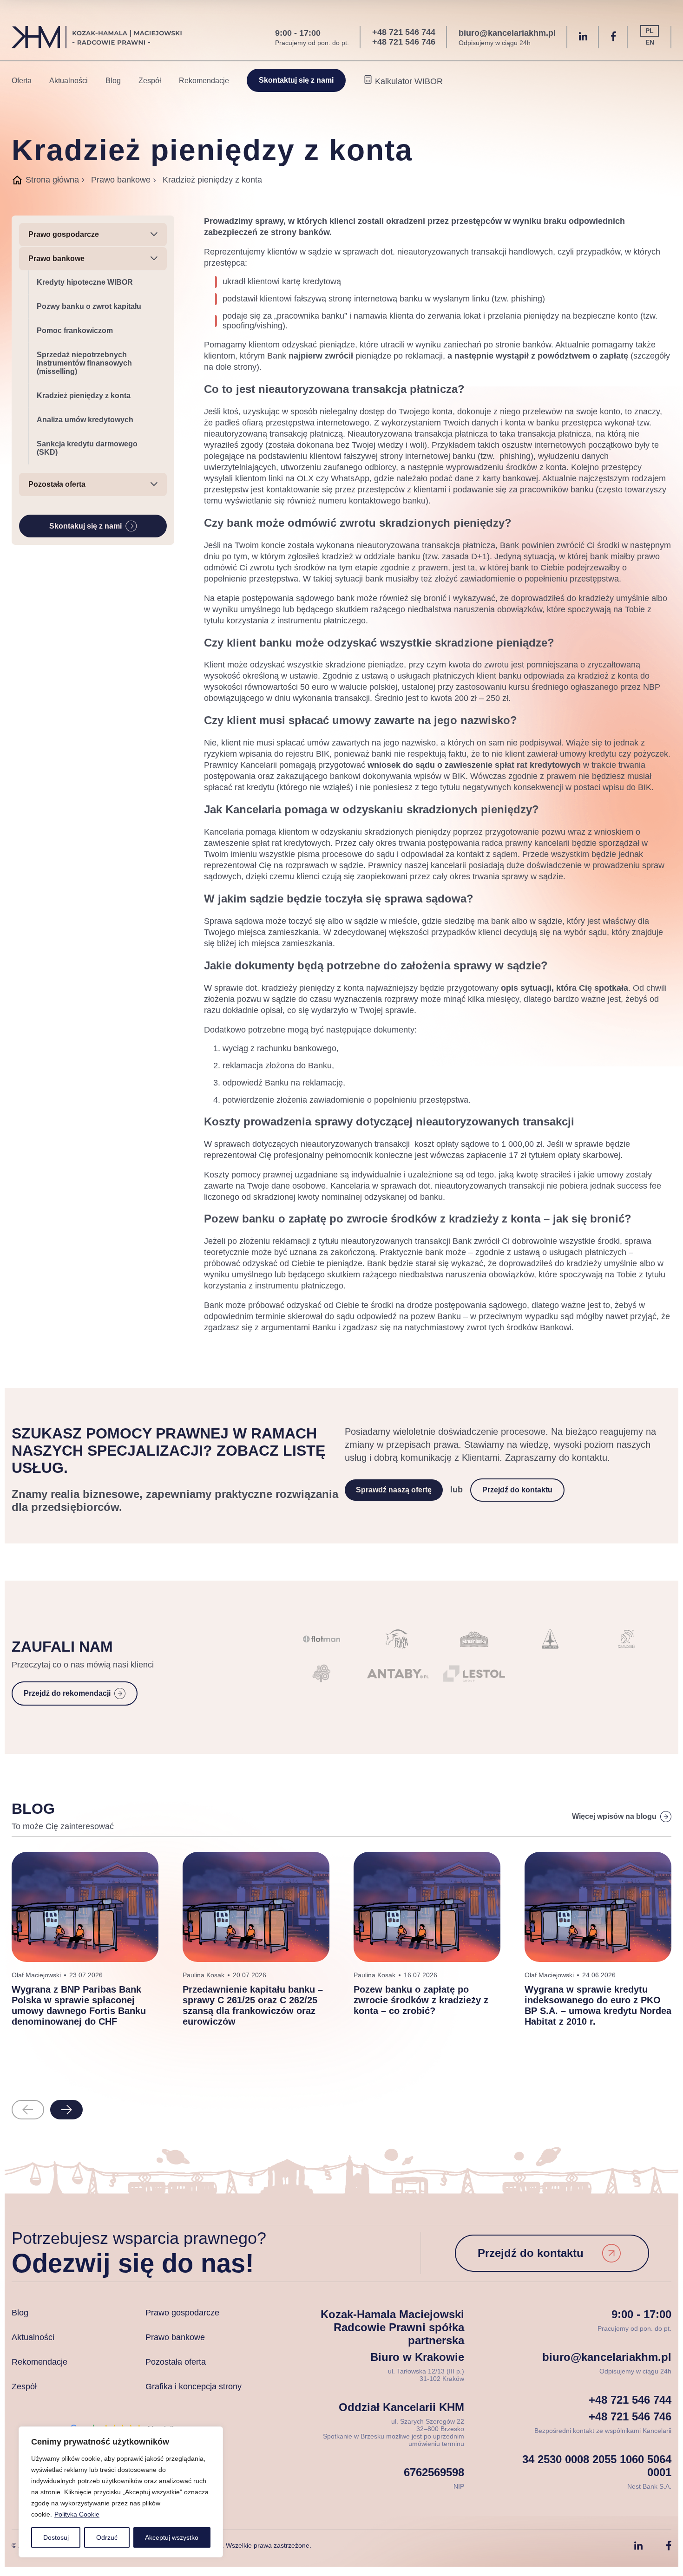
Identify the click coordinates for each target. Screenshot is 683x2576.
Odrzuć (107, 2537)
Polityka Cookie (77, 2514)
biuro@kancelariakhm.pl (507, 33)
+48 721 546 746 (404, 42)
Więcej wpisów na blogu (614, 1816)
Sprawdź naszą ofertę (394, 1490)
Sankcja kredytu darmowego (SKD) (87, 448)
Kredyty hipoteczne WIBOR (85, 282)
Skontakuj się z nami (85, 526)
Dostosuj (56, 2537)
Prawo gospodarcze (182, 2313)
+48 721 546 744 (404, 32)
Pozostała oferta (176, 2362)
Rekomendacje (204, 81)
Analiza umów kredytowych (85, 420)
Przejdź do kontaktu (517, 1490)
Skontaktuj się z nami (296, 80)
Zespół (150, 81)
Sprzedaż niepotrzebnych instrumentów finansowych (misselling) (84, 363)
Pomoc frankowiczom (75, 330)
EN (650, 42)
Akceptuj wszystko (172, 2537)
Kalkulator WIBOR (408, 81)
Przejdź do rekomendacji (67, 1693)
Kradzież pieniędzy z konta (84, 396)
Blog (113, 81)
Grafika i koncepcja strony (194, 2386)
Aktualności (69, 81)
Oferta (22, 81)
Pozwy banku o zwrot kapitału (89, 306)
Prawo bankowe (121, 180)
